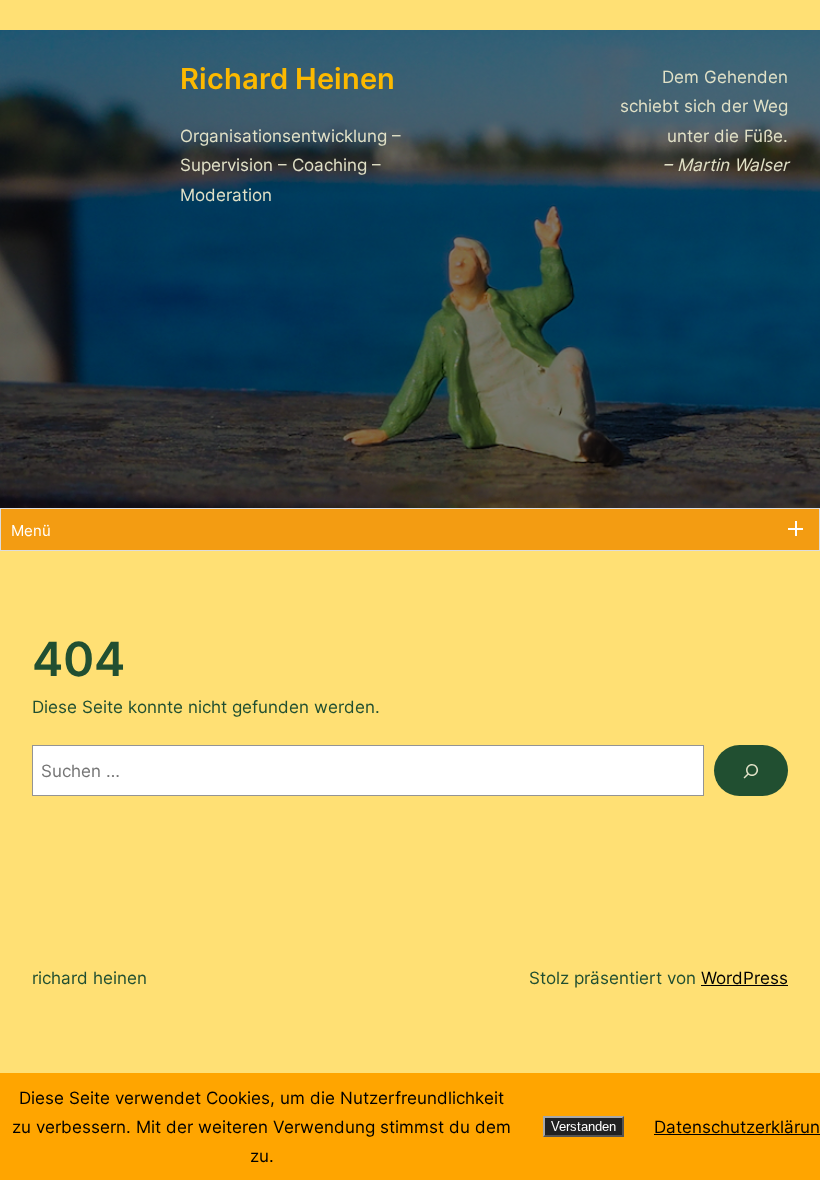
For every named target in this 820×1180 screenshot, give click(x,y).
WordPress (744, 977)
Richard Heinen (89, 977)
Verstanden (583, 1126)
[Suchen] (751, 770)
